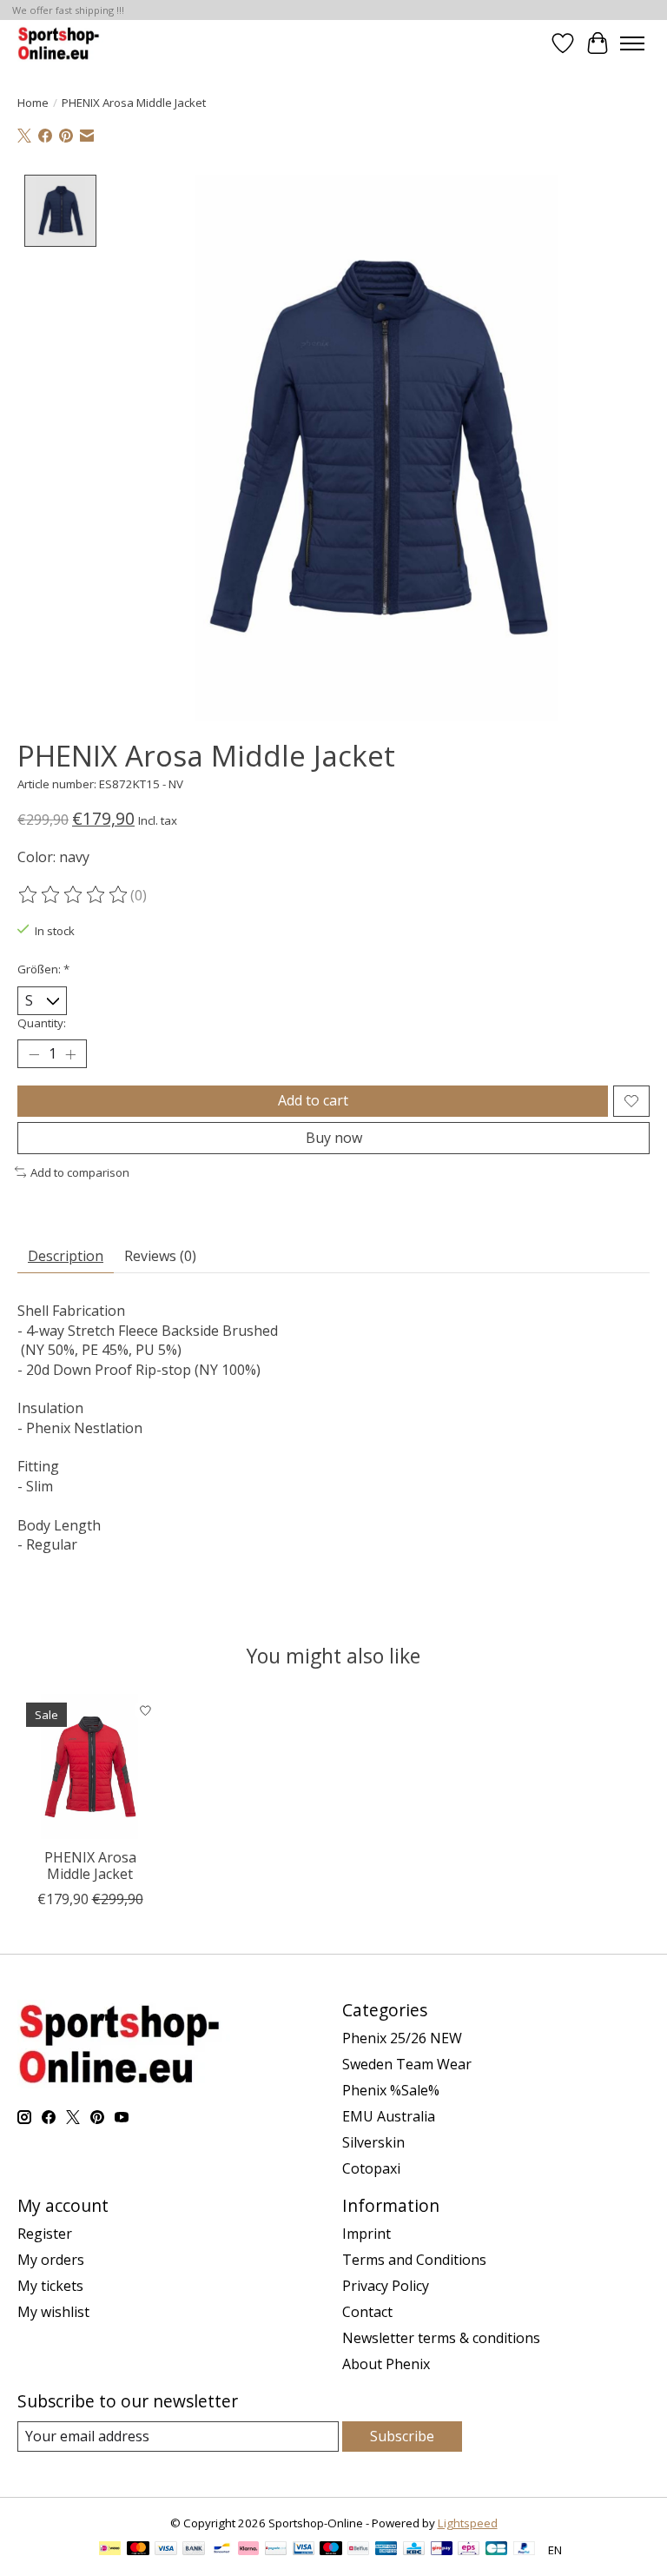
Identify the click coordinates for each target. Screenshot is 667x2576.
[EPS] (469, 2550)
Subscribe (402, 2436)
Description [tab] (66, 1256)
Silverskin (373, 2142)
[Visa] (166, 2550)
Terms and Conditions (414, 2260)
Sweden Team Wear (407, 2064)
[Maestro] (331, 2550)
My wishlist (53, 2312)
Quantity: (42, 1023)
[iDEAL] (110, 2550)
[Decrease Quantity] (34, 1054)
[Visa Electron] (304, 2550)
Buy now (334, 1138)
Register (45, 2234)
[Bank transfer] (194, 2550)
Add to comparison (80, 1172)
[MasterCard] (138, 2550)
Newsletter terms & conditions (441, 2338)
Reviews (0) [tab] (160, 1256)
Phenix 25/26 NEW (402, 2038)
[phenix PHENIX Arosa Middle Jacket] (90, 1766)
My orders (51, 2260)
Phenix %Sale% (391, 2090)
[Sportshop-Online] (60, 43)
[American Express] (386, 2550)
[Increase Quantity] (70, 1054)
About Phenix (386, 2364)
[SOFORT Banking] (248, 2550)
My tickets (50, 2286)
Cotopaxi (371, 2168)
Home (33, 103)
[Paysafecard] (276, 2550)
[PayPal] (525, 2550)
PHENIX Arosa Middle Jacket (90, 1866)
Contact (367, 2312)
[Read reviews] (74, 895)
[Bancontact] (222, 2550)
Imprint (367, 2234)
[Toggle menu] (632, 43)
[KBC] (414, 2550)
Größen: (43, 969)
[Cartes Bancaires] (496, 2550)
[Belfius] (358, 2550)
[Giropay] (442, 2550)
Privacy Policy (386, 2286)
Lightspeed (468, 2523)
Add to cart (313, 1100)
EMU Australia (389, 2116)
